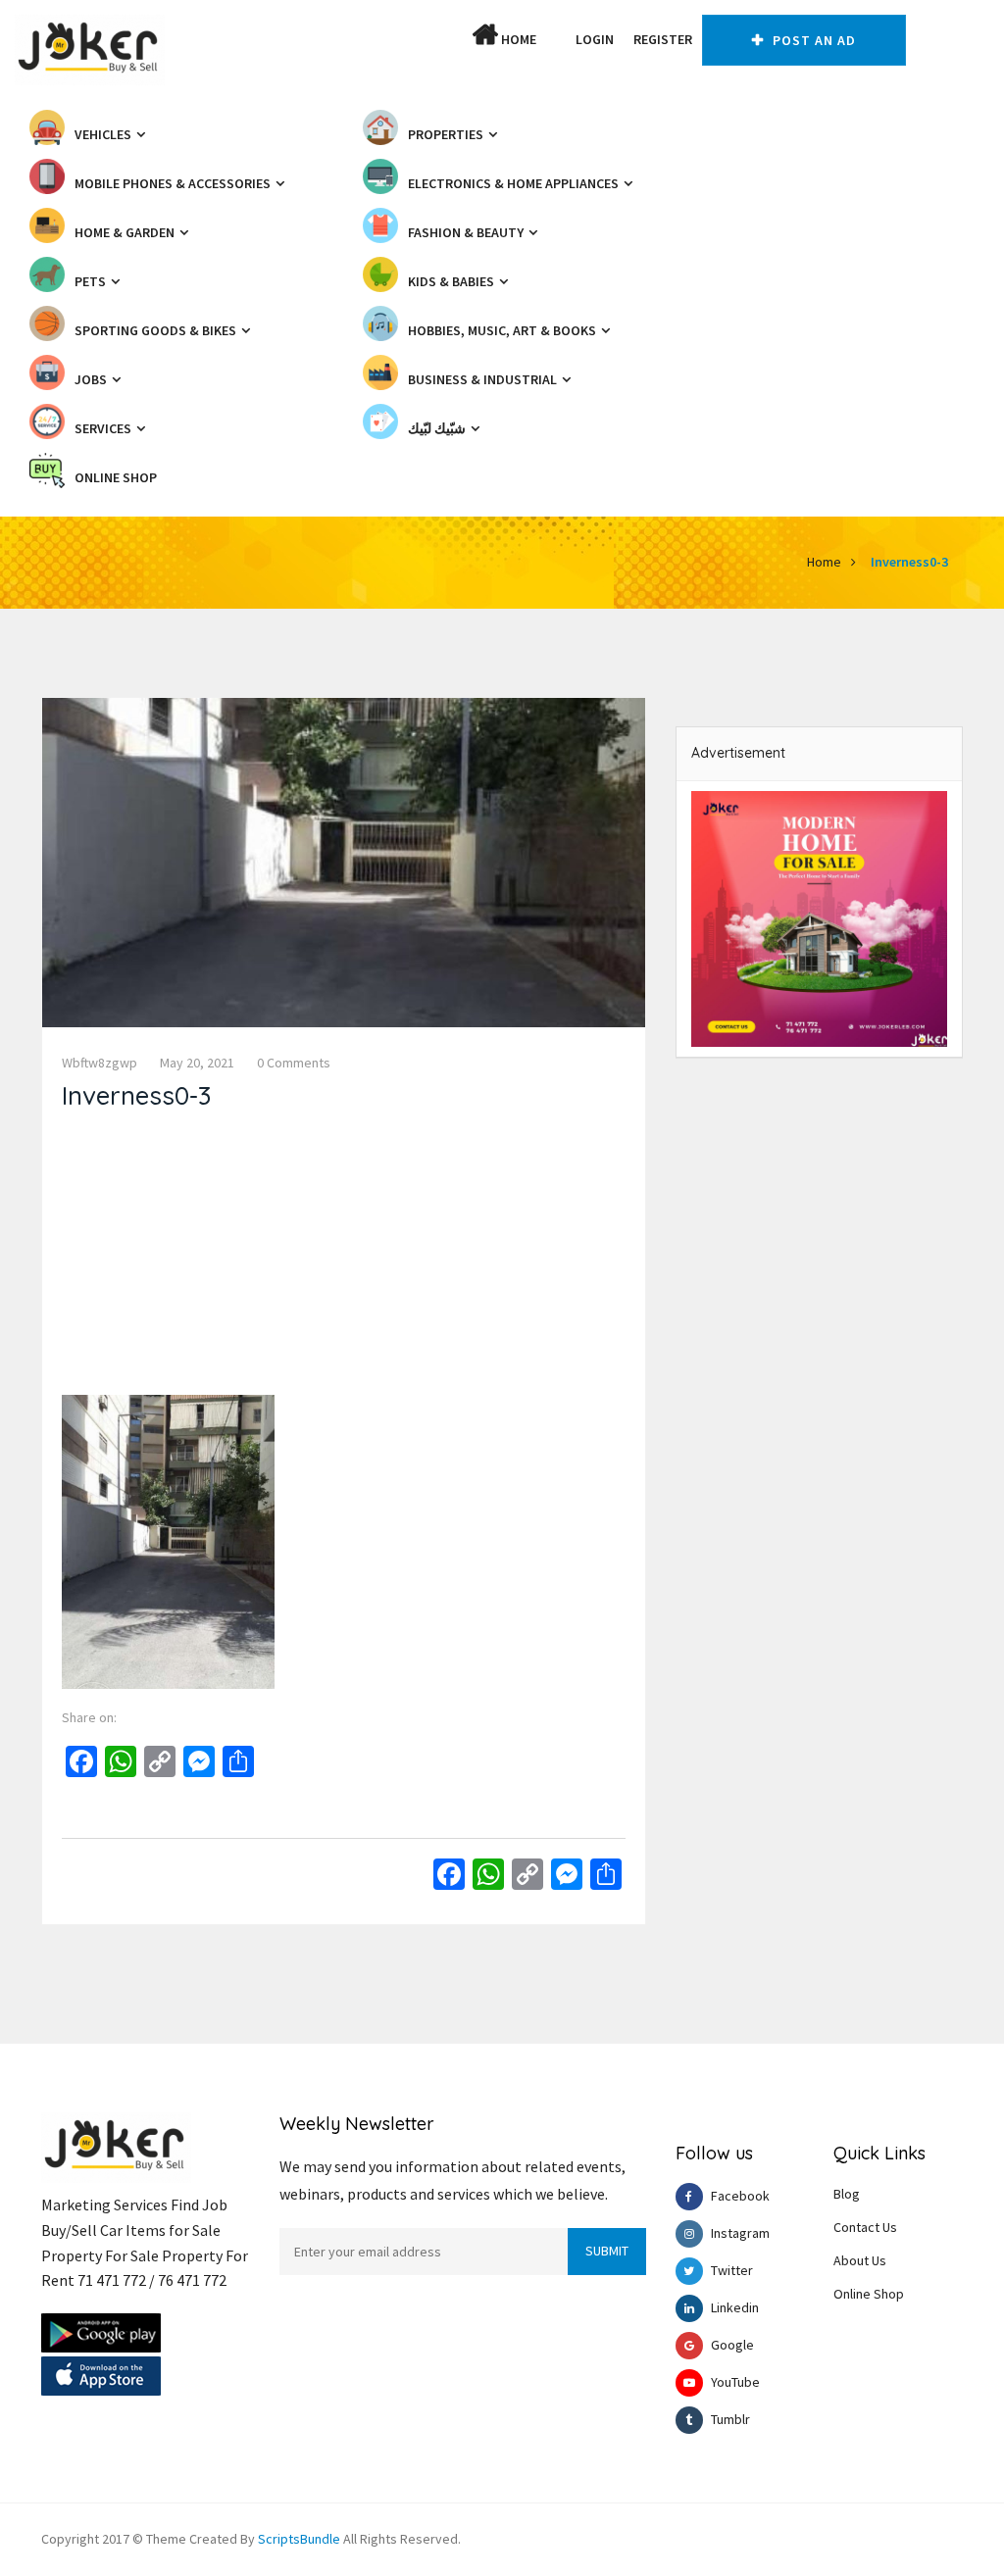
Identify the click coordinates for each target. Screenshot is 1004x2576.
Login (595, 39)
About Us (860, 2260)
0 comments (294, 1063)
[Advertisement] (344, 1258)
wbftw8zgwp (100, 1063)
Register (663, 39)
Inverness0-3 (909, 562)
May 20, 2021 (197, 1063)
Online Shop (869, 2294)
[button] (556, 39)
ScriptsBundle (299, 2539)
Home (517, 39)
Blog (847, 2194)
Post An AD (812, 40)
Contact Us (865, 2227)
